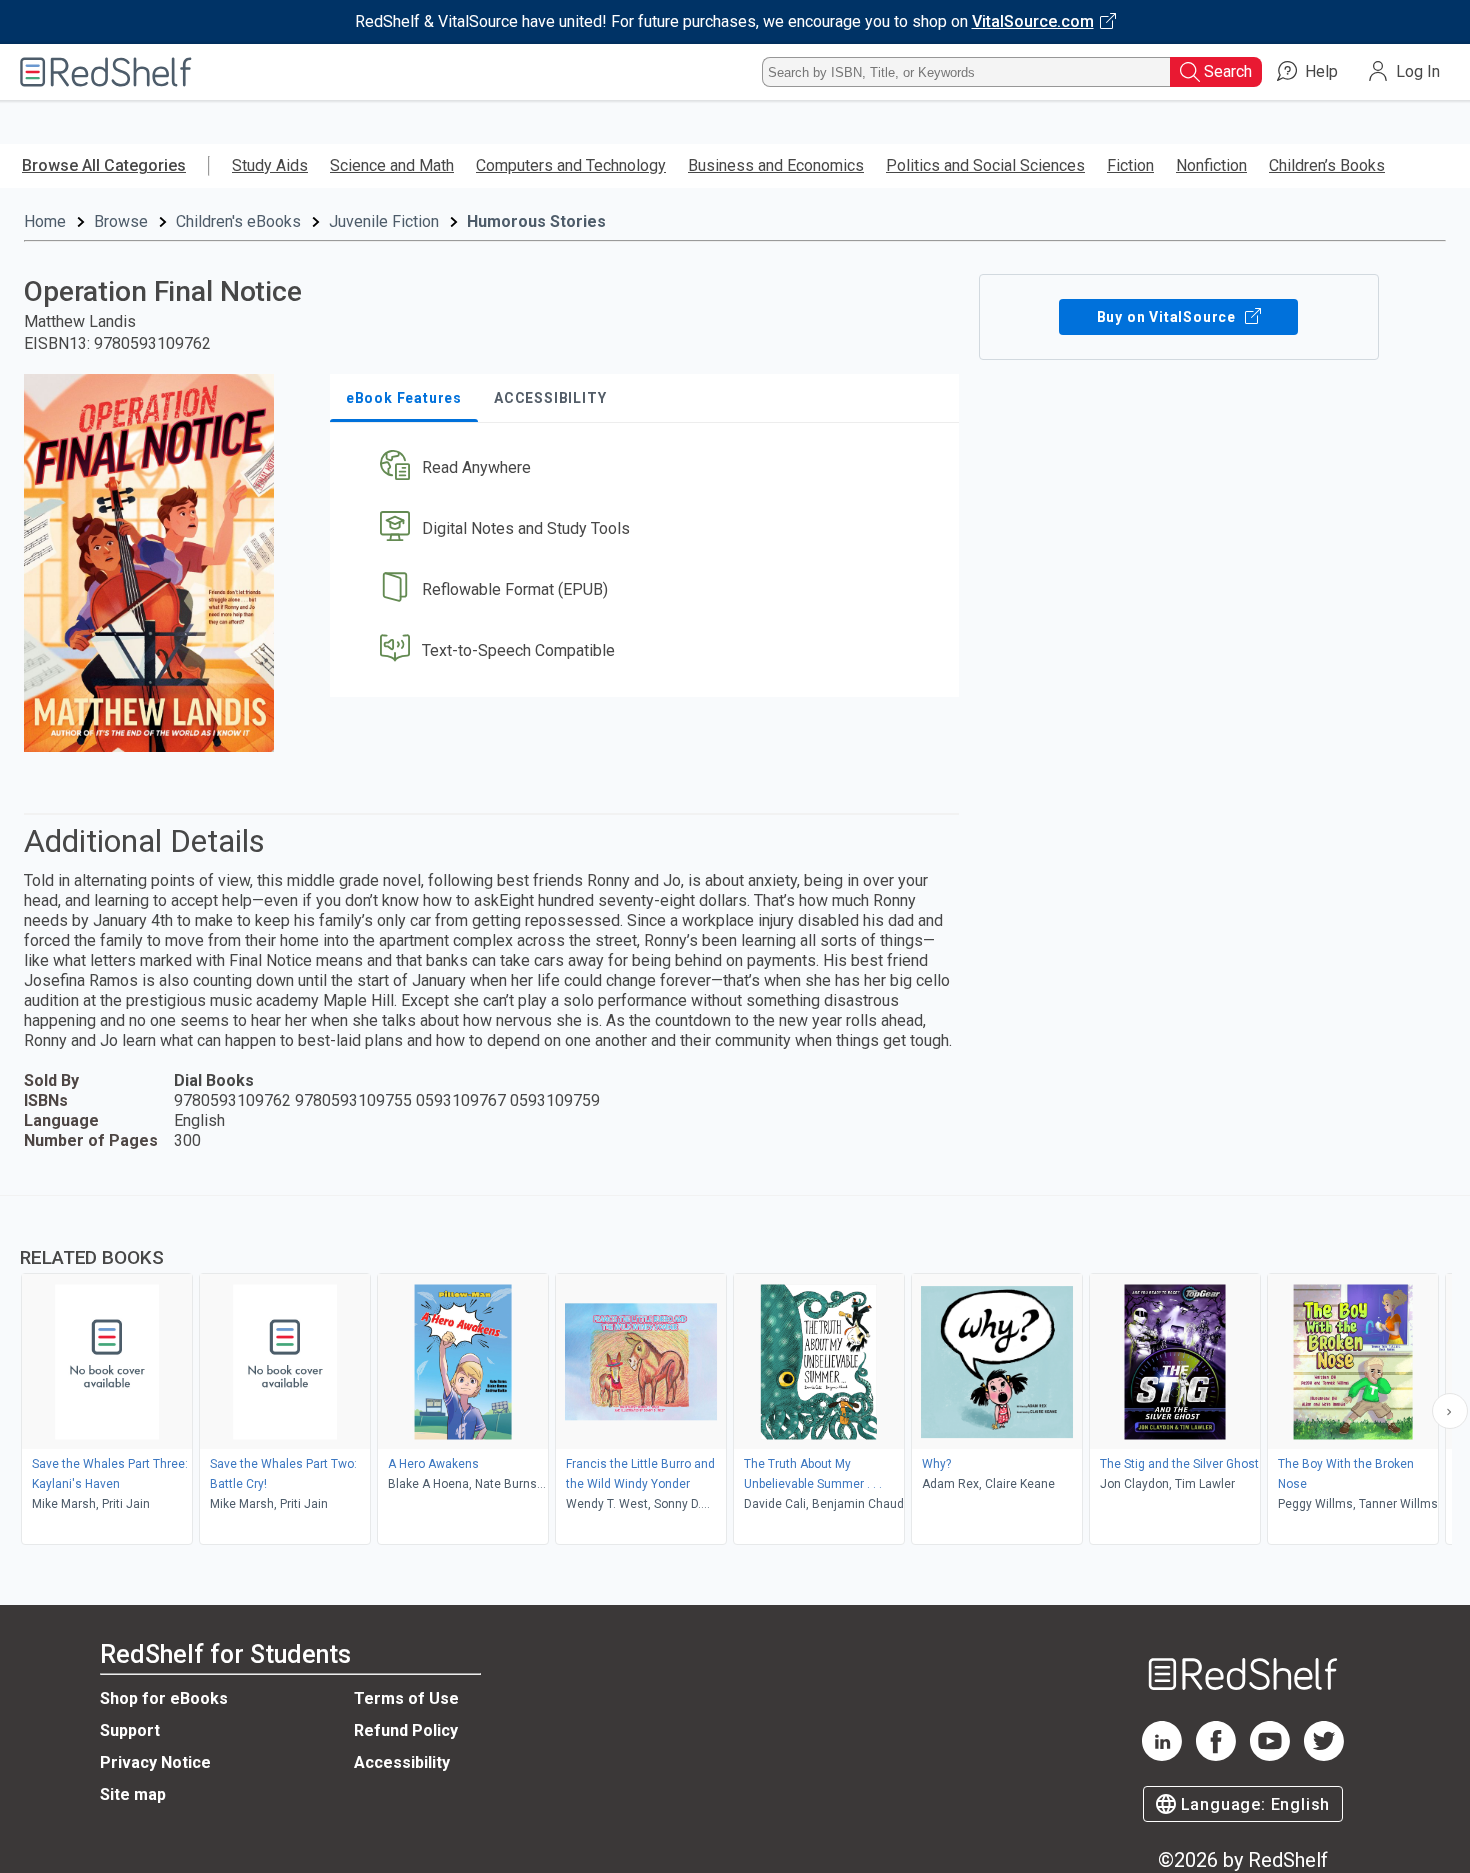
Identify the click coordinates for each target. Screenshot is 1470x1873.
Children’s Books (1327, 165)
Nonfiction (1211, 165)
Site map (133, 1794)
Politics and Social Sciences (985, 165)
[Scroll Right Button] (1450, 1411)
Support (130, 1730)
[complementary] (735, 1373)
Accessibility (402, 1762)
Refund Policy (406, 1730)
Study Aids (270, 165)
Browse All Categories (104, 165)
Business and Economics (776, 165)
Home (45, 221)
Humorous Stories (536, 221)
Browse (121, 221)
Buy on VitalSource (1168, 317)
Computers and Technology (571, 165)
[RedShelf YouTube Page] (1270, 1755)
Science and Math (392, 165)
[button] (648, 468)
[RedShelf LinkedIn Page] (1162, 1755)
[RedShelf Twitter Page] (1324, 1755)
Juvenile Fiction (384, 221)
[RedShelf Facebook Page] (1216, 1755)
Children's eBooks (238, 221)
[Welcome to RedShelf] (106, 72)
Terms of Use (406, 1698)
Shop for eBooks (164, 1698)
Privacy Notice (155, 1762)
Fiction (1130, 165)
